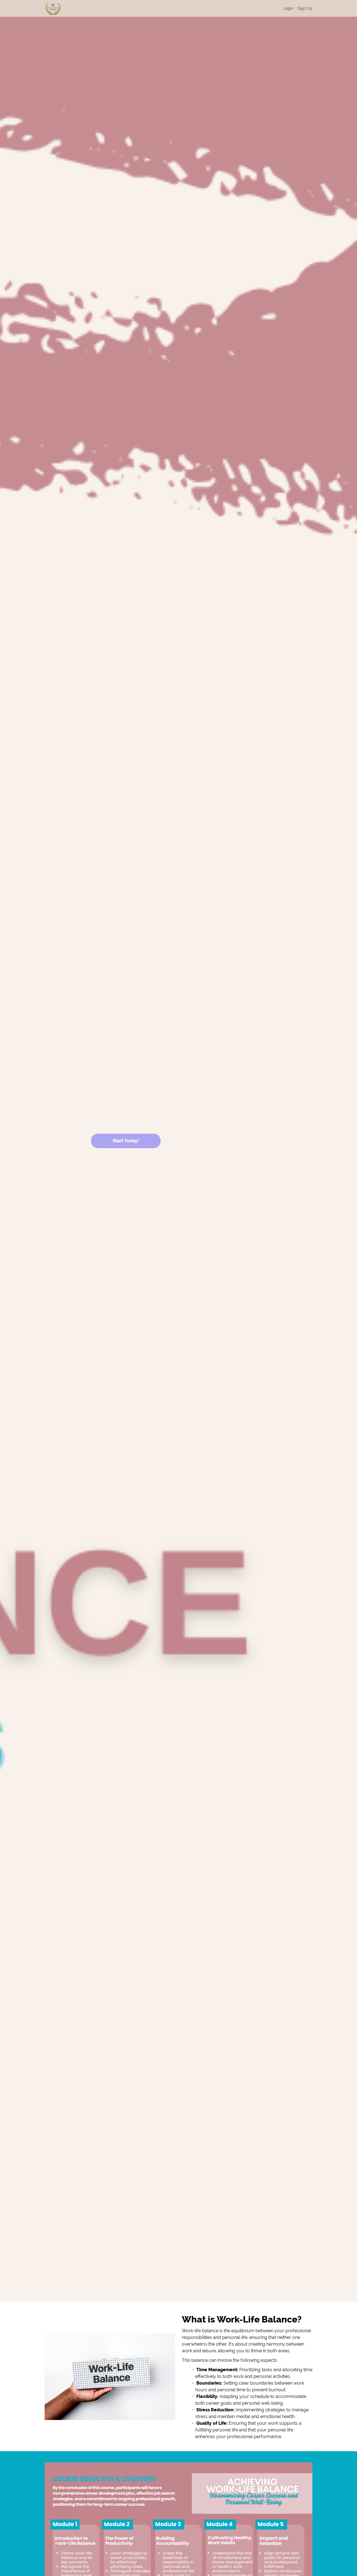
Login (288, 8)
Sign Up (305, 8)
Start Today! (126, 1141)
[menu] (296, 8)
